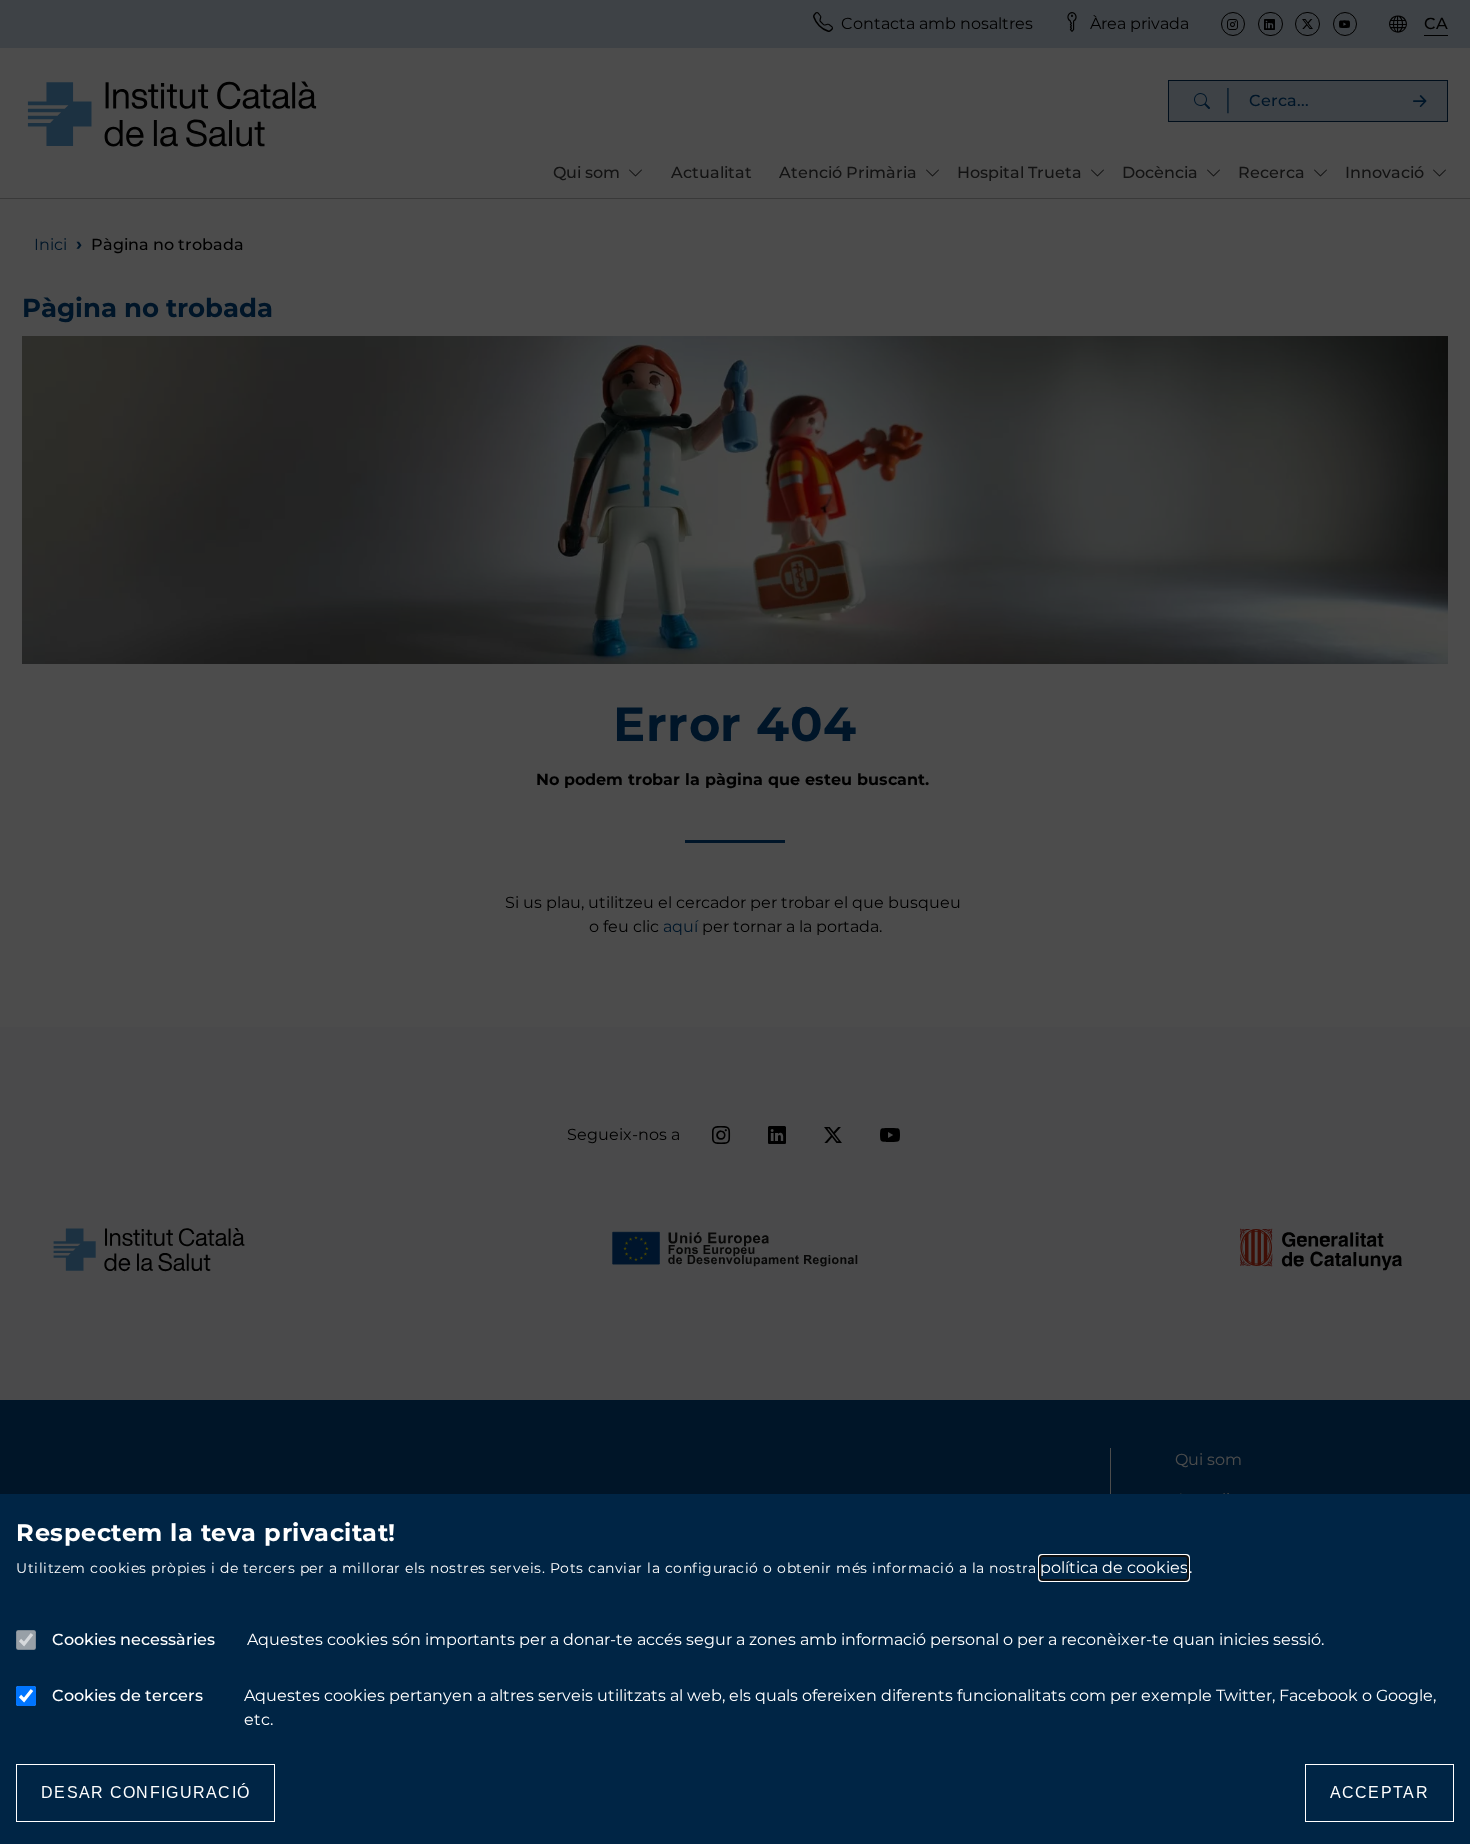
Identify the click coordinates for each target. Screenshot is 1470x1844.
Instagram (1233, 24)
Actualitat (711, 172)
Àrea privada (1139, 23)
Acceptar (1379, 1792)
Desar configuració (145, 1792)
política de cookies (1114, 1567)
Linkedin (1270, 24)
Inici (50, 244)
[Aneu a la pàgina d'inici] (172, 113)
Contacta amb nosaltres (937, 23)
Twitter (1307, 24)
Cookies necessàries (133, 1639)
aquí (682, 926)
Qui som (1208, 1459)
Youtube (1345, 24)
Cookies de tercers (127, 1695)
